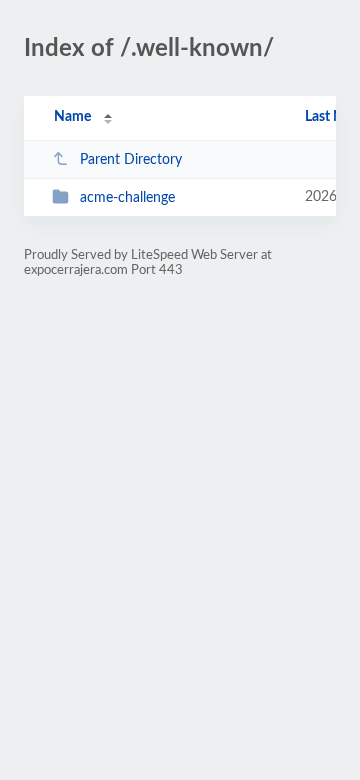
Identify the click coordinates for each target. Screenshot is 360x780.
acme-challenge (127, 198)
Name (72, 117)
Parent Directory (131, 160)
